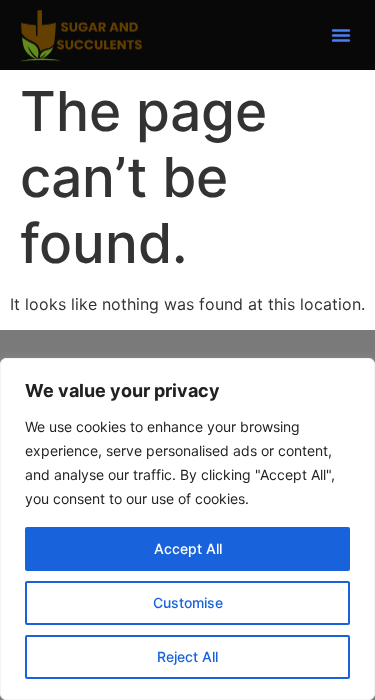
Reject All (187, 656)
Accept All (188, 548)
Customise (188, 602)
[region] (187, 529)
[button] (341, 35)
